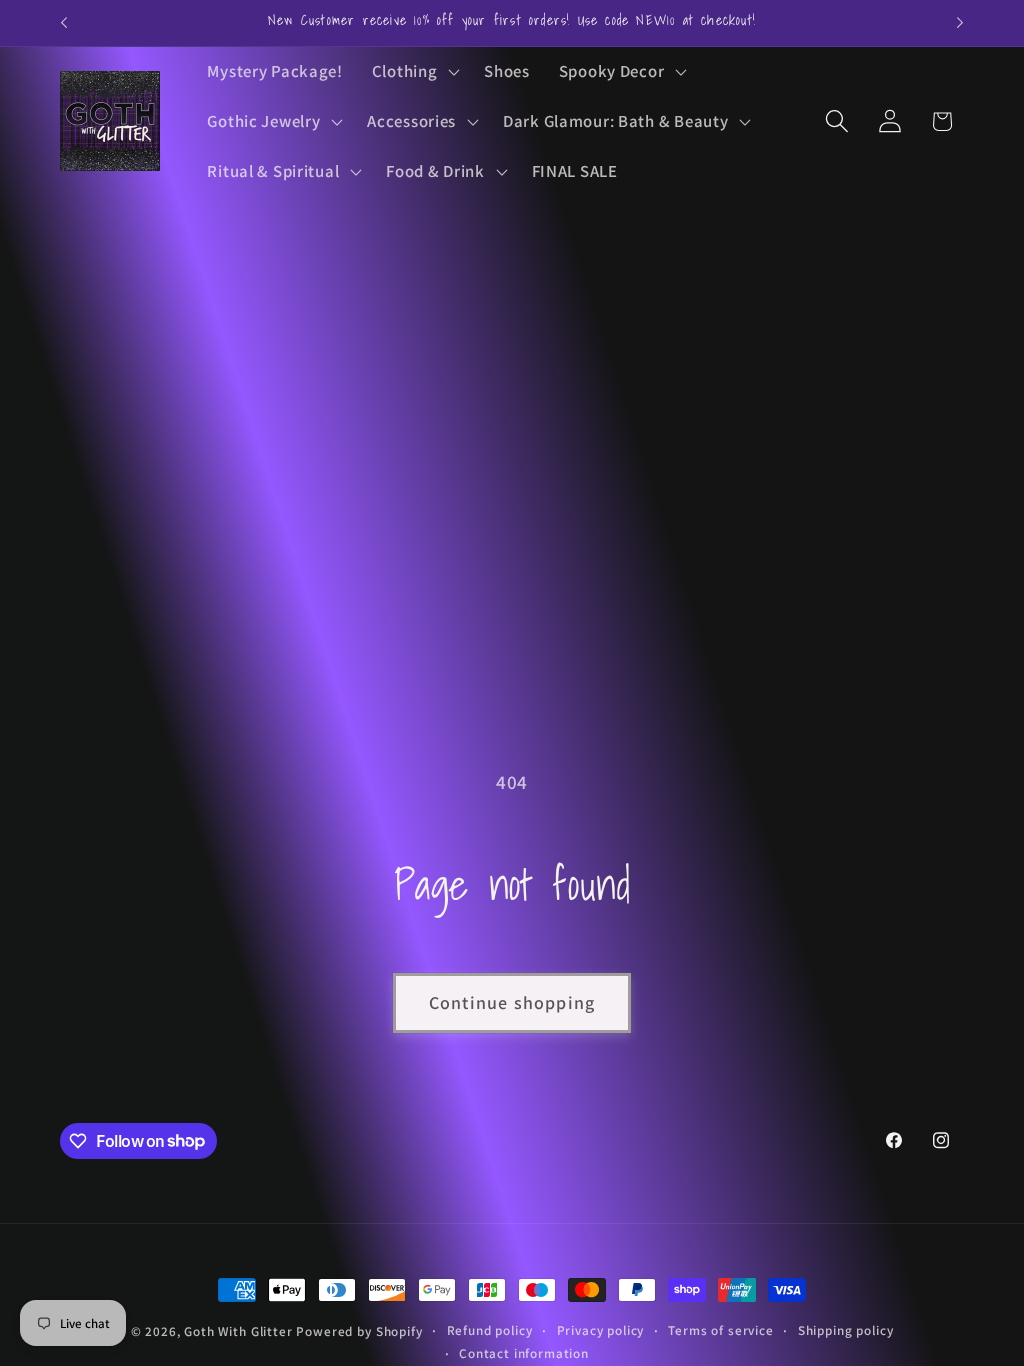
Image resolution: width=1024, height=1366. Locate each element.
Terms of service (720, 1330)
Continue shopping (512, 1002)
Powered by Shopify (359, 1331)
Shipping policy (846, 1330)
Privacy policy (601, 1330)
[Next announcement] (960, 23)
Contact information (524, 1353)
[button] (413, 72)
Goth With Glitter (238, 1331)
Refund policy (490, 1330)
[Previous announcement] (64, 23)
